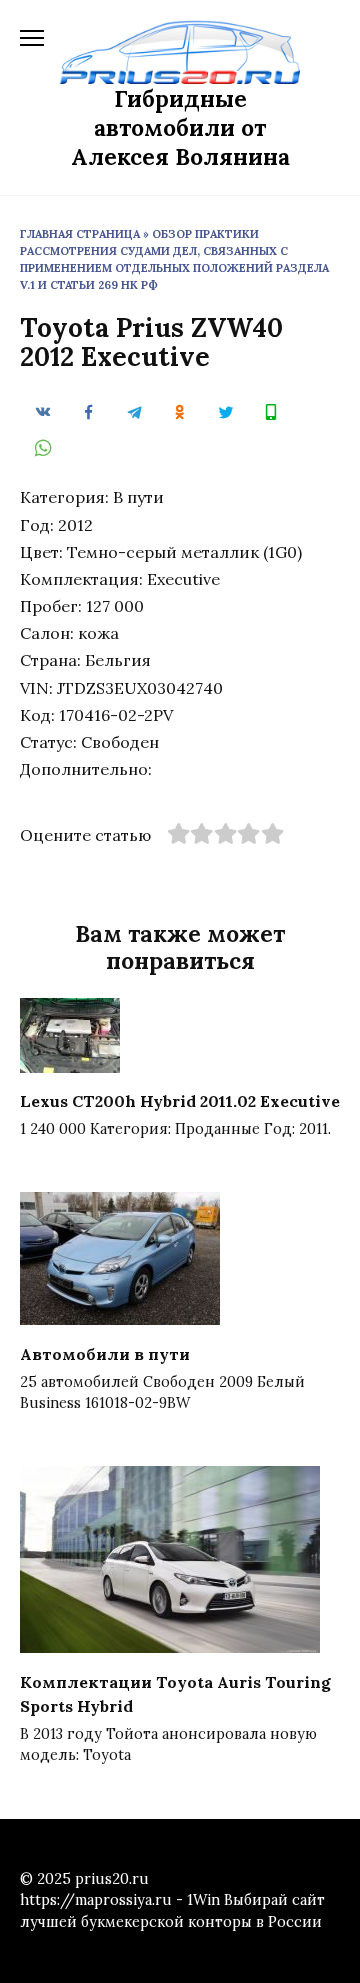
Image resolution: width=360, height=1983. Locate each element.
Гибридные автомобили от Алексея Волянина (180, 127)
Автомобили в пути (105, 1353)
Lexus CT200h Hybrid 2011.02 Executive (180, 1101)
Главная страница (80, 234)
